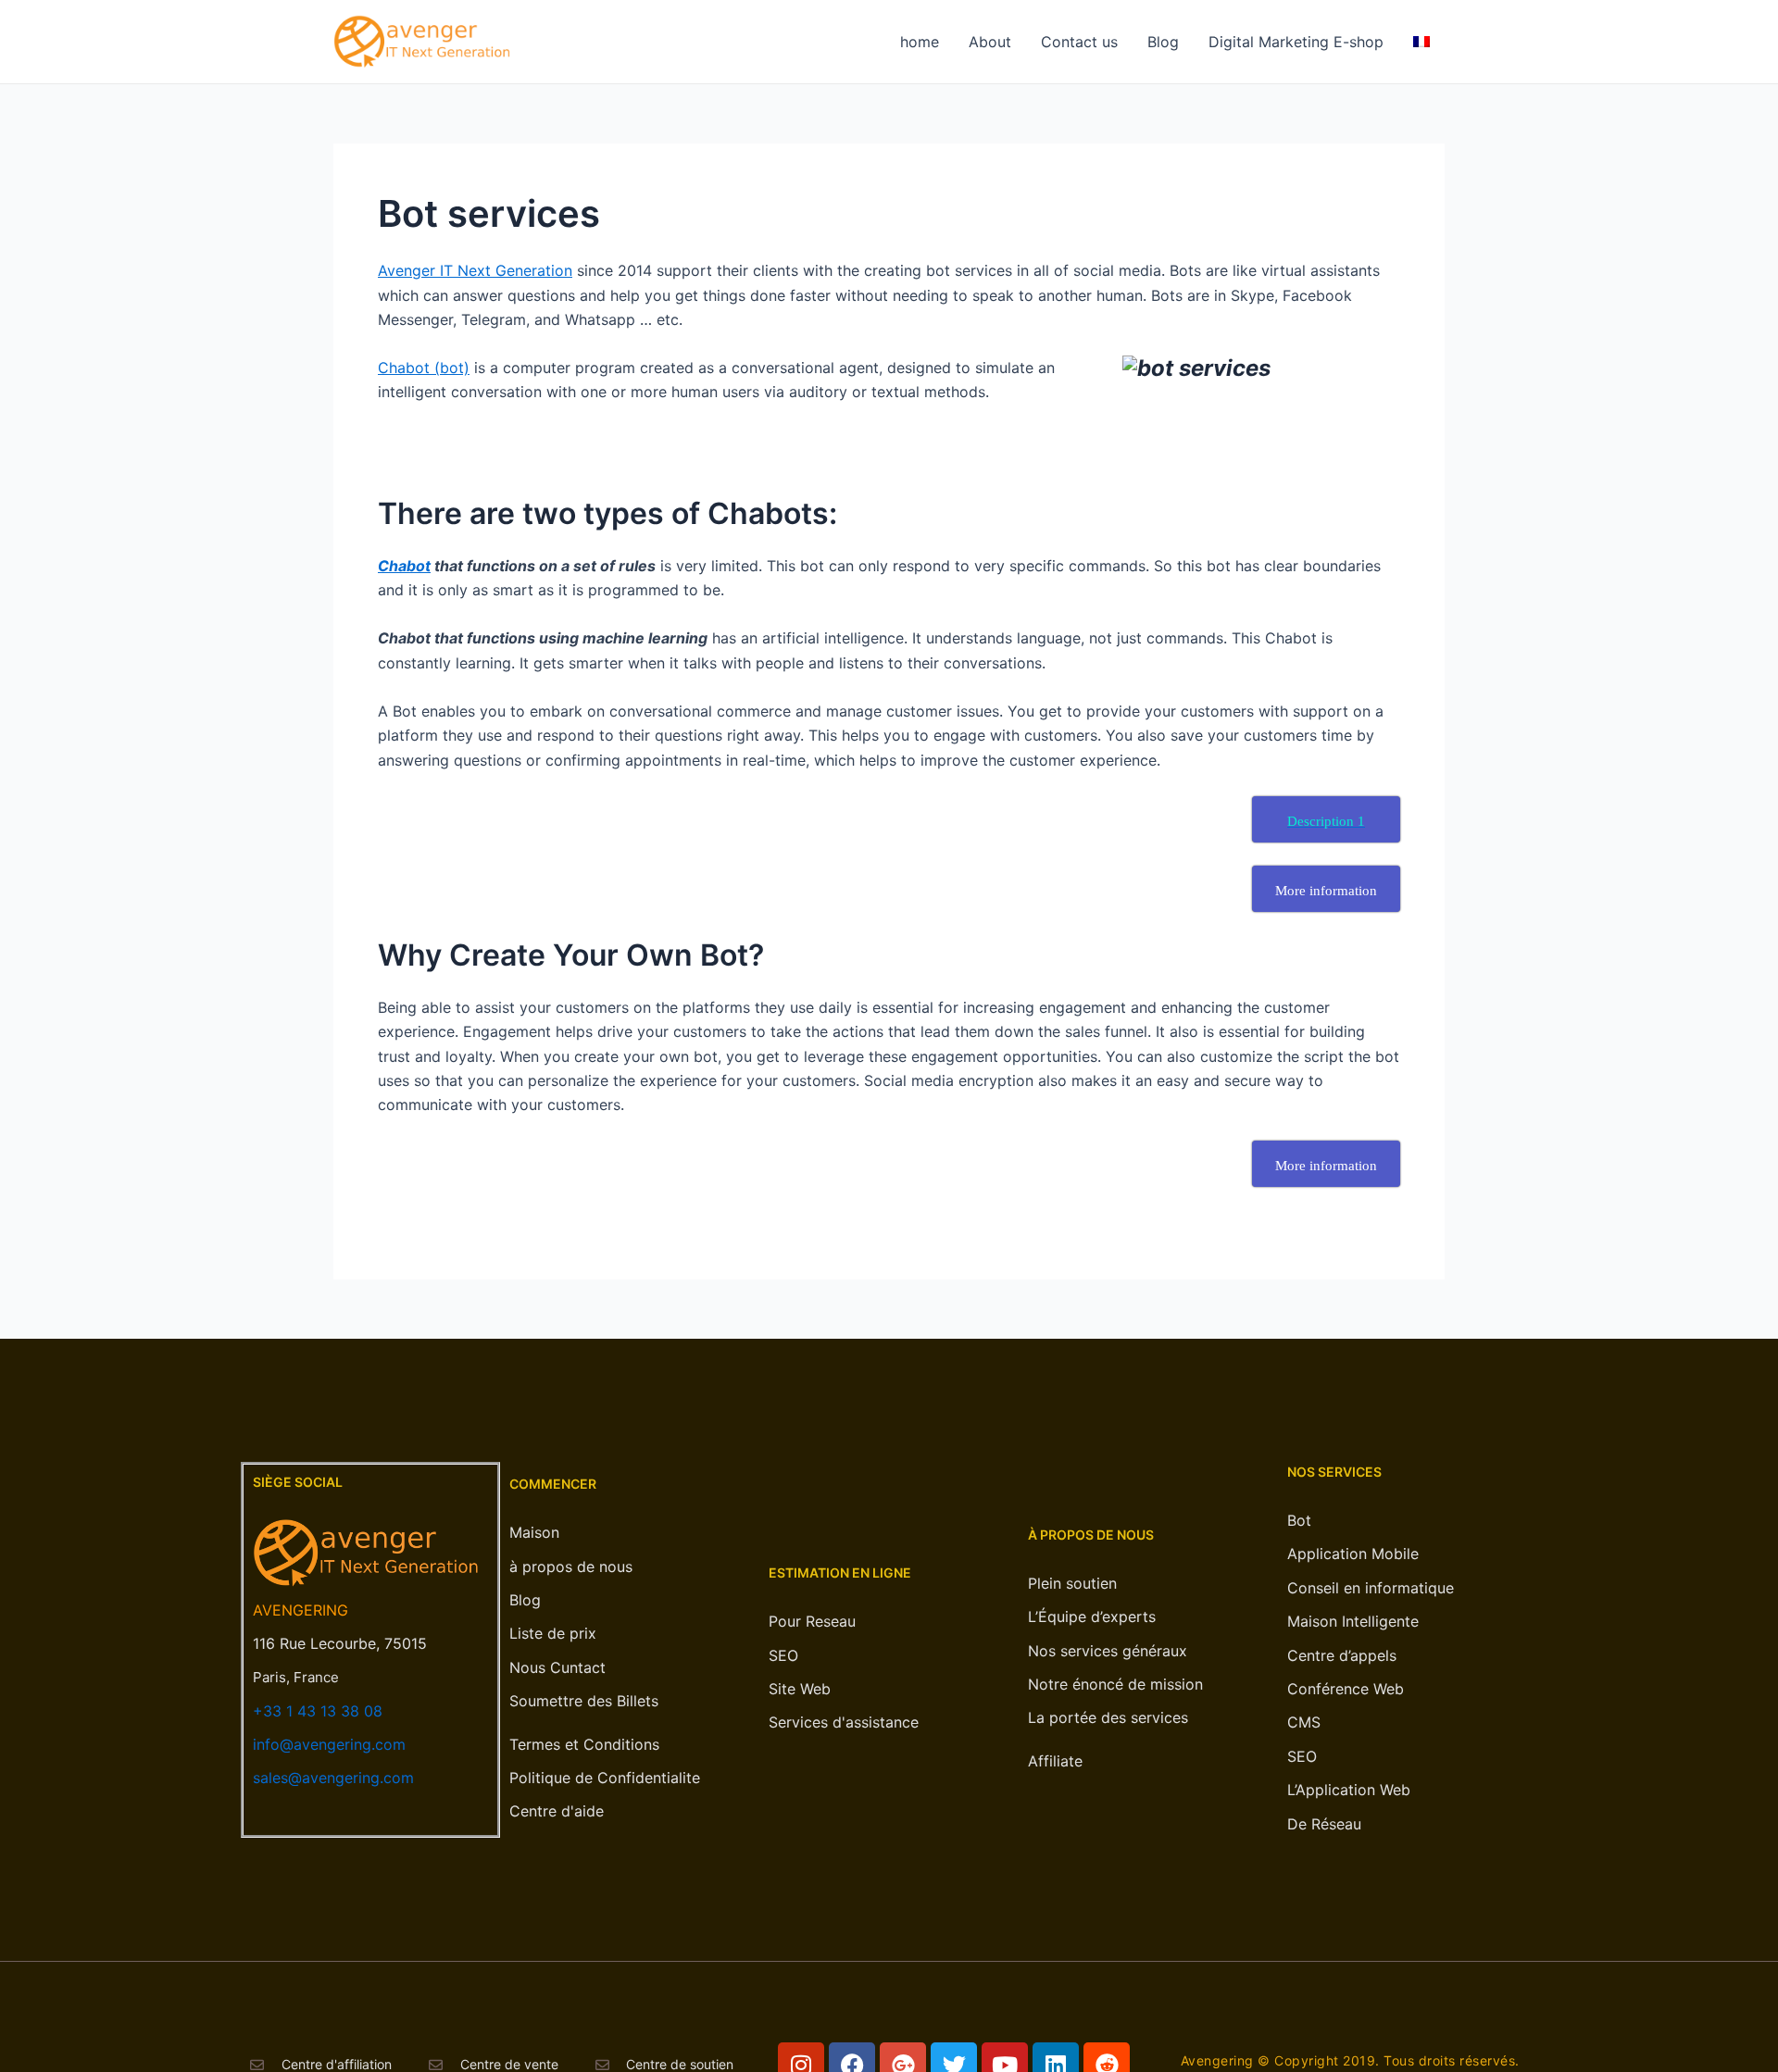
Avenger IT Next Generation (475, 270)
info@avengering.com (329, 1744)
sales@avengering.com (333, 1778)
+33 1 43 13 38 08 (318, 1711)
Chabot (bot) (424, 368)
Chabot (404, 566)
